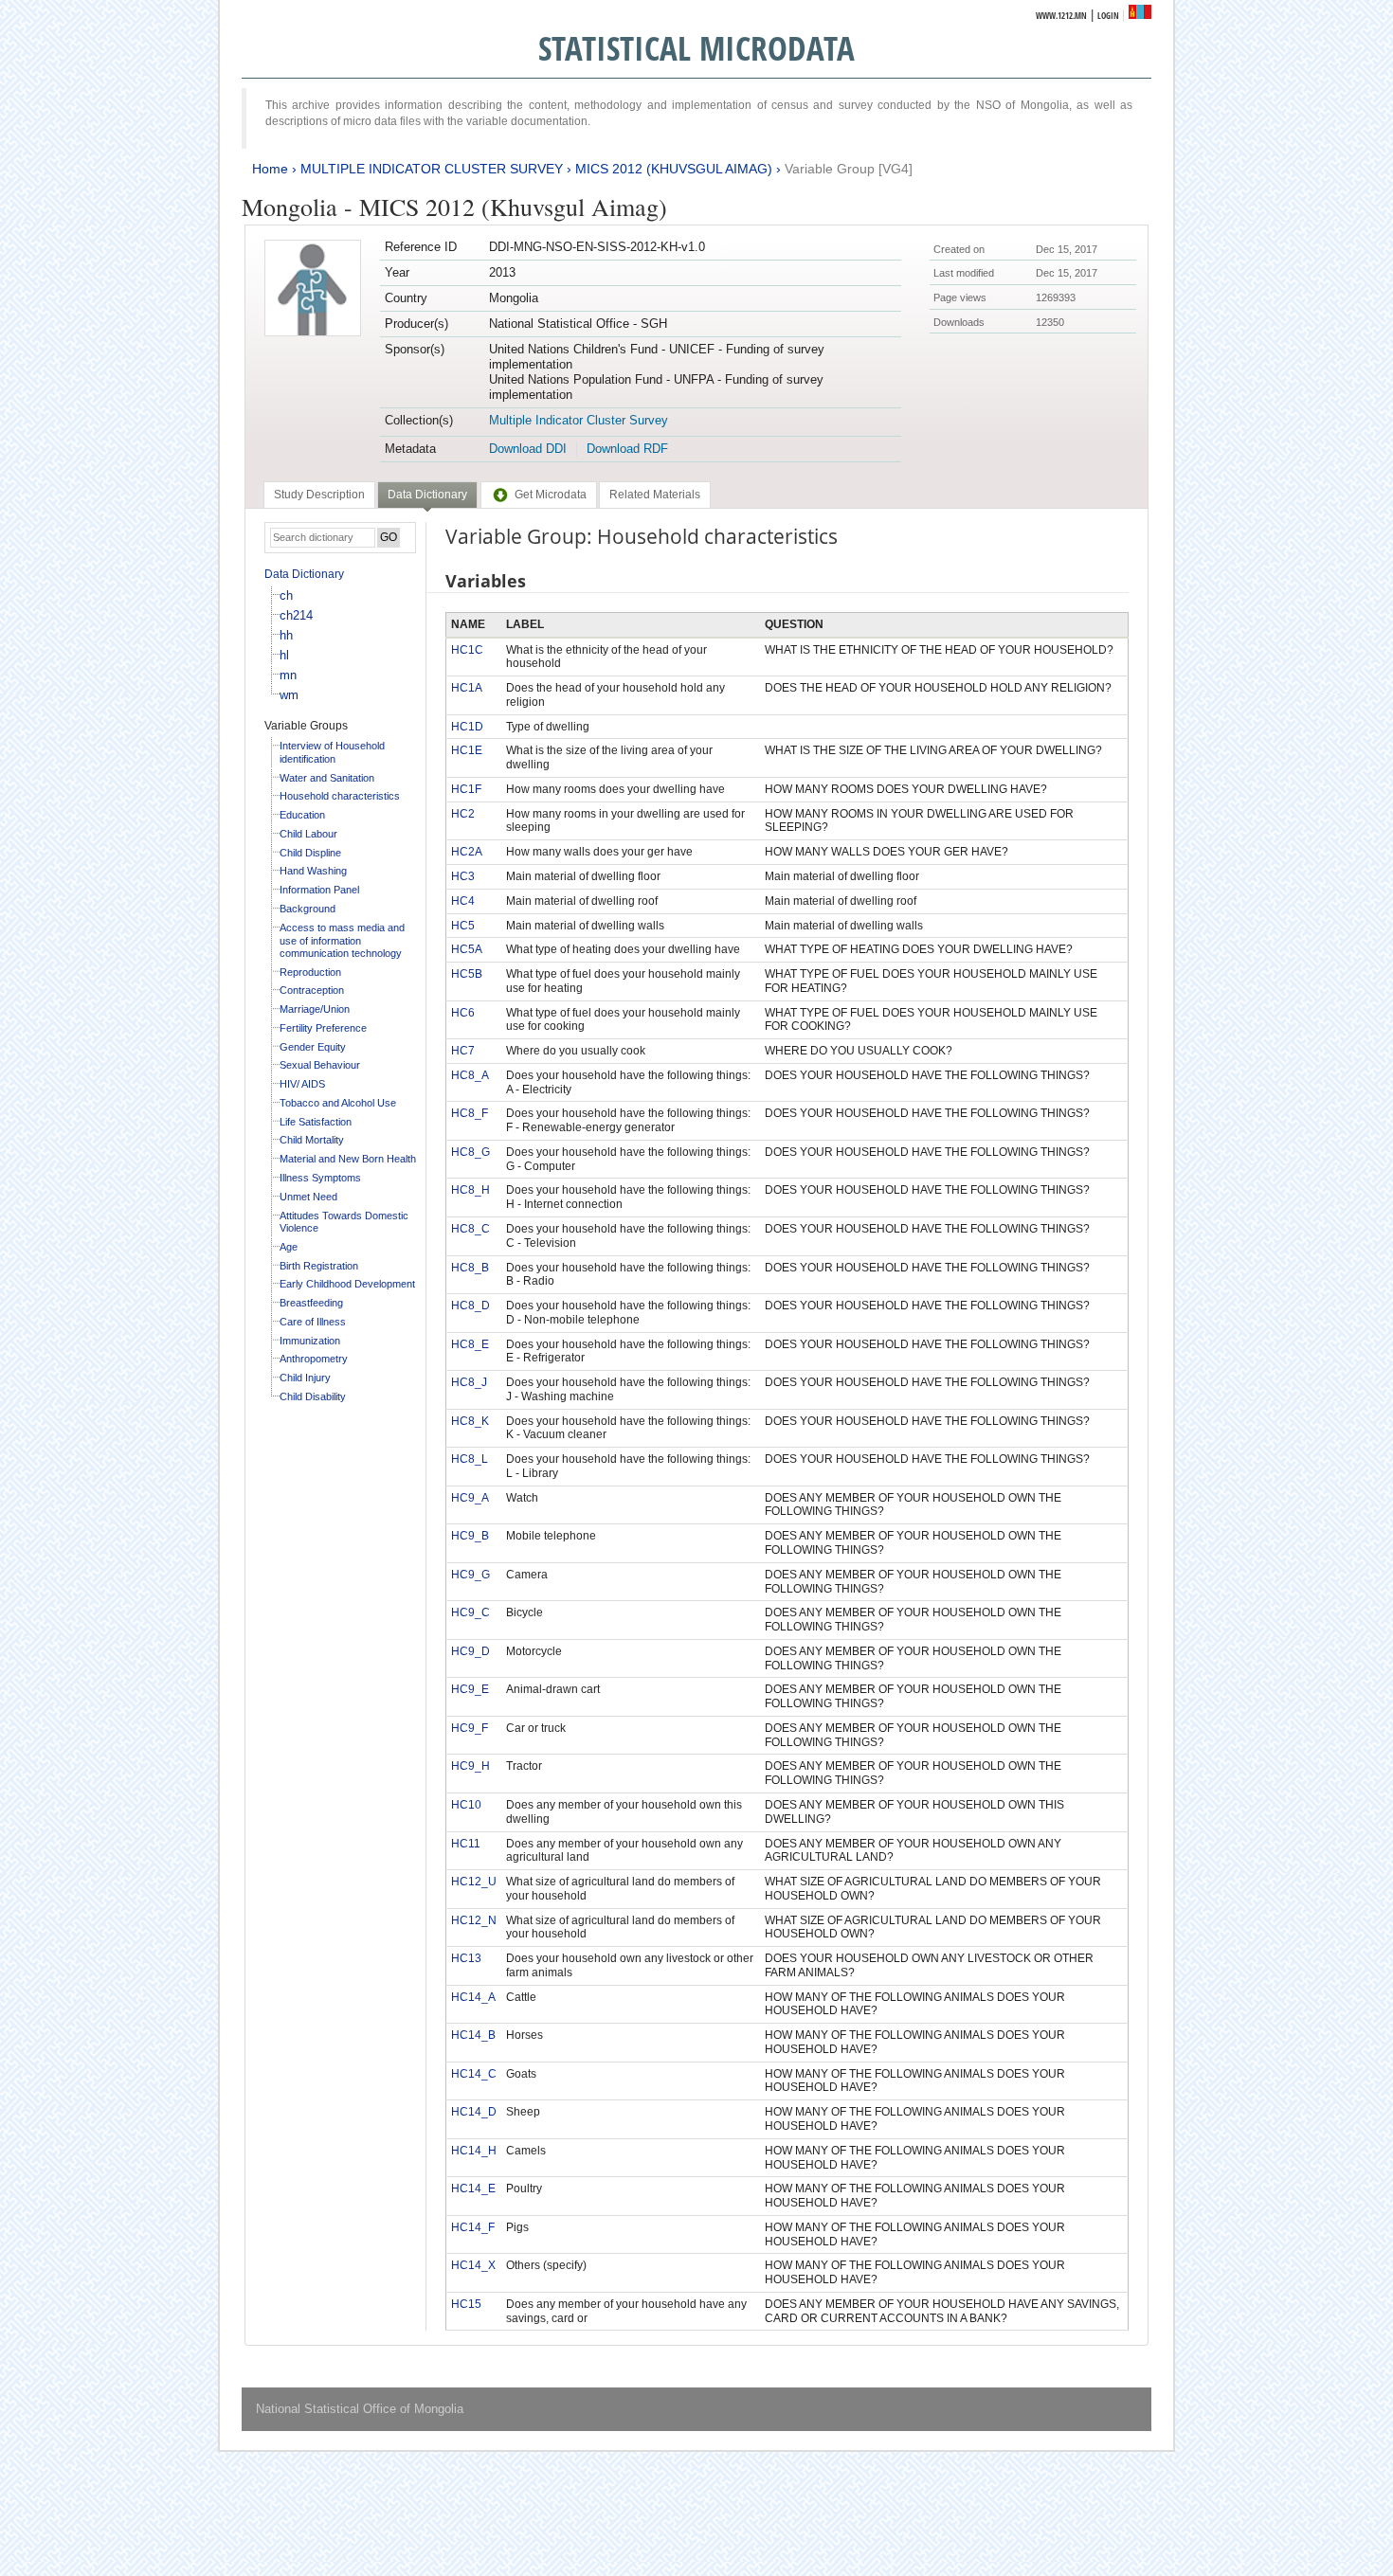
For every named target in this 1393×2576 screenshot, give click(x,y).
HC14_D (474, 2112)
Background (308, 909)
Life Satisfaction (316, 1122)
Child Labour (308, 834)
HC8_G (470, 1152)
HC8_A (470, 1075)
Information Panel (319, 890)
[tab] (319, 495)
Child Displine (310, 853)
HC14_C (474, 2074)
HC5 (463, 926)
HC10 (466, 1805)
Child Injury (305, 1378)
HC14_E (473, 2189)
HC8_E (470, 1344)
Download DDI (528, 449)
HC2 (463, 814)
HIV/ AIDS (302, 1084)
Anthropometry (314, 1359)
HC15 (466, 2304)
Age (289, 1247)
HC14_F (473, 2227)
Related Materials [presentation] (655, 495)
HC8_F (470, 1113)
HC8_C (470, 1229)
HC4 (463, 901)
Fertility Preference (323, 1028)
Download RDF (627, 449)
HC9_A (470, 1498)
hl (284, 655)
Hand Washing (313, 871)
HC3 (463, 876)
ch (286, 595)
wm (289, 695)
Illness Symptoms (320, 1178)
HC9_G (470, 1575)
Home (270, 169)
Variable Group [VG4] (849, 169)
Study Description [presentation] (319, 495)
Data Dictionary (304, 574)
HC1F (466, 789)
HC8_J (469, 1382)
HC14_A (473, 1997)
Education (302, 815)
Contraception (312, 990)
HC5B (467, 974)
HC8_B (470, 1268)
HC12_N (474, 1920)
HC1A (467, 688)
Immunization (310, 1341)
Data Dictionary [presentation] (427, 495)
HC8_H (470, 1190)
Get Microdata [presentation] (551, 495)
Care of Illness (313, 1322)
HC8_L (470, 1459)
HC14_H (474, 2151)
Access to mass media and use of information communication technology (342, 940)
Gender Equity (313, 1047)
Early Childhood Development (347, 1284)
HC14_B (473, 2035)
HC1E (467, 750)
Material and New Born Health (348, 1159)
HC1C (467, 650)
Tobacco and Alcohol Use (338, 1103)
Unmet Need (308, 1197)
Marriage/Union (315, 1009)
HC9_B (470, 1536)
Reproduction (310, 972)
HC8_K (470, 1421)
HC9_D (470, 1651)
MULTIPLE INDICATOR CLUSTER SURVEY (432, 169)
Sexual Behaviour (320, 1065)
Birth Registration (319, 1266)
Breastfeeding (311, 1303)
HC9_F (470, 1728)
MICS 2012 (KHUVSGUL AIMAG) (674, 169)
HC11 (466, 1844)
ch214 (296, 615)
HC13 (466, 1958)
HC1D (467, 727)
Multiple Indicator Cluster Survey (579, 420)
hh (286, 635)
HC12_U (474, 1882)
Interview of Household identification (332, 752)
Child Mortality (312, 1140)
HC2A (467, 852)
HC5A (467, 949)
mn (288, 675)
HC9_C (470, 1612)
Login (1108, 16)
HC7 (463, 1051)
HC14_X (473, 2265)
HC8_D (470, 1306)
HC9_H (470, 1766)
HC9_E (470, 1689)
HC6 (463, 1013)
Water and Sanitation (327, 778)
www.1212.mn (1061, 16)
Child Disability (313, 1396)
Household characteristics (340, 796)
